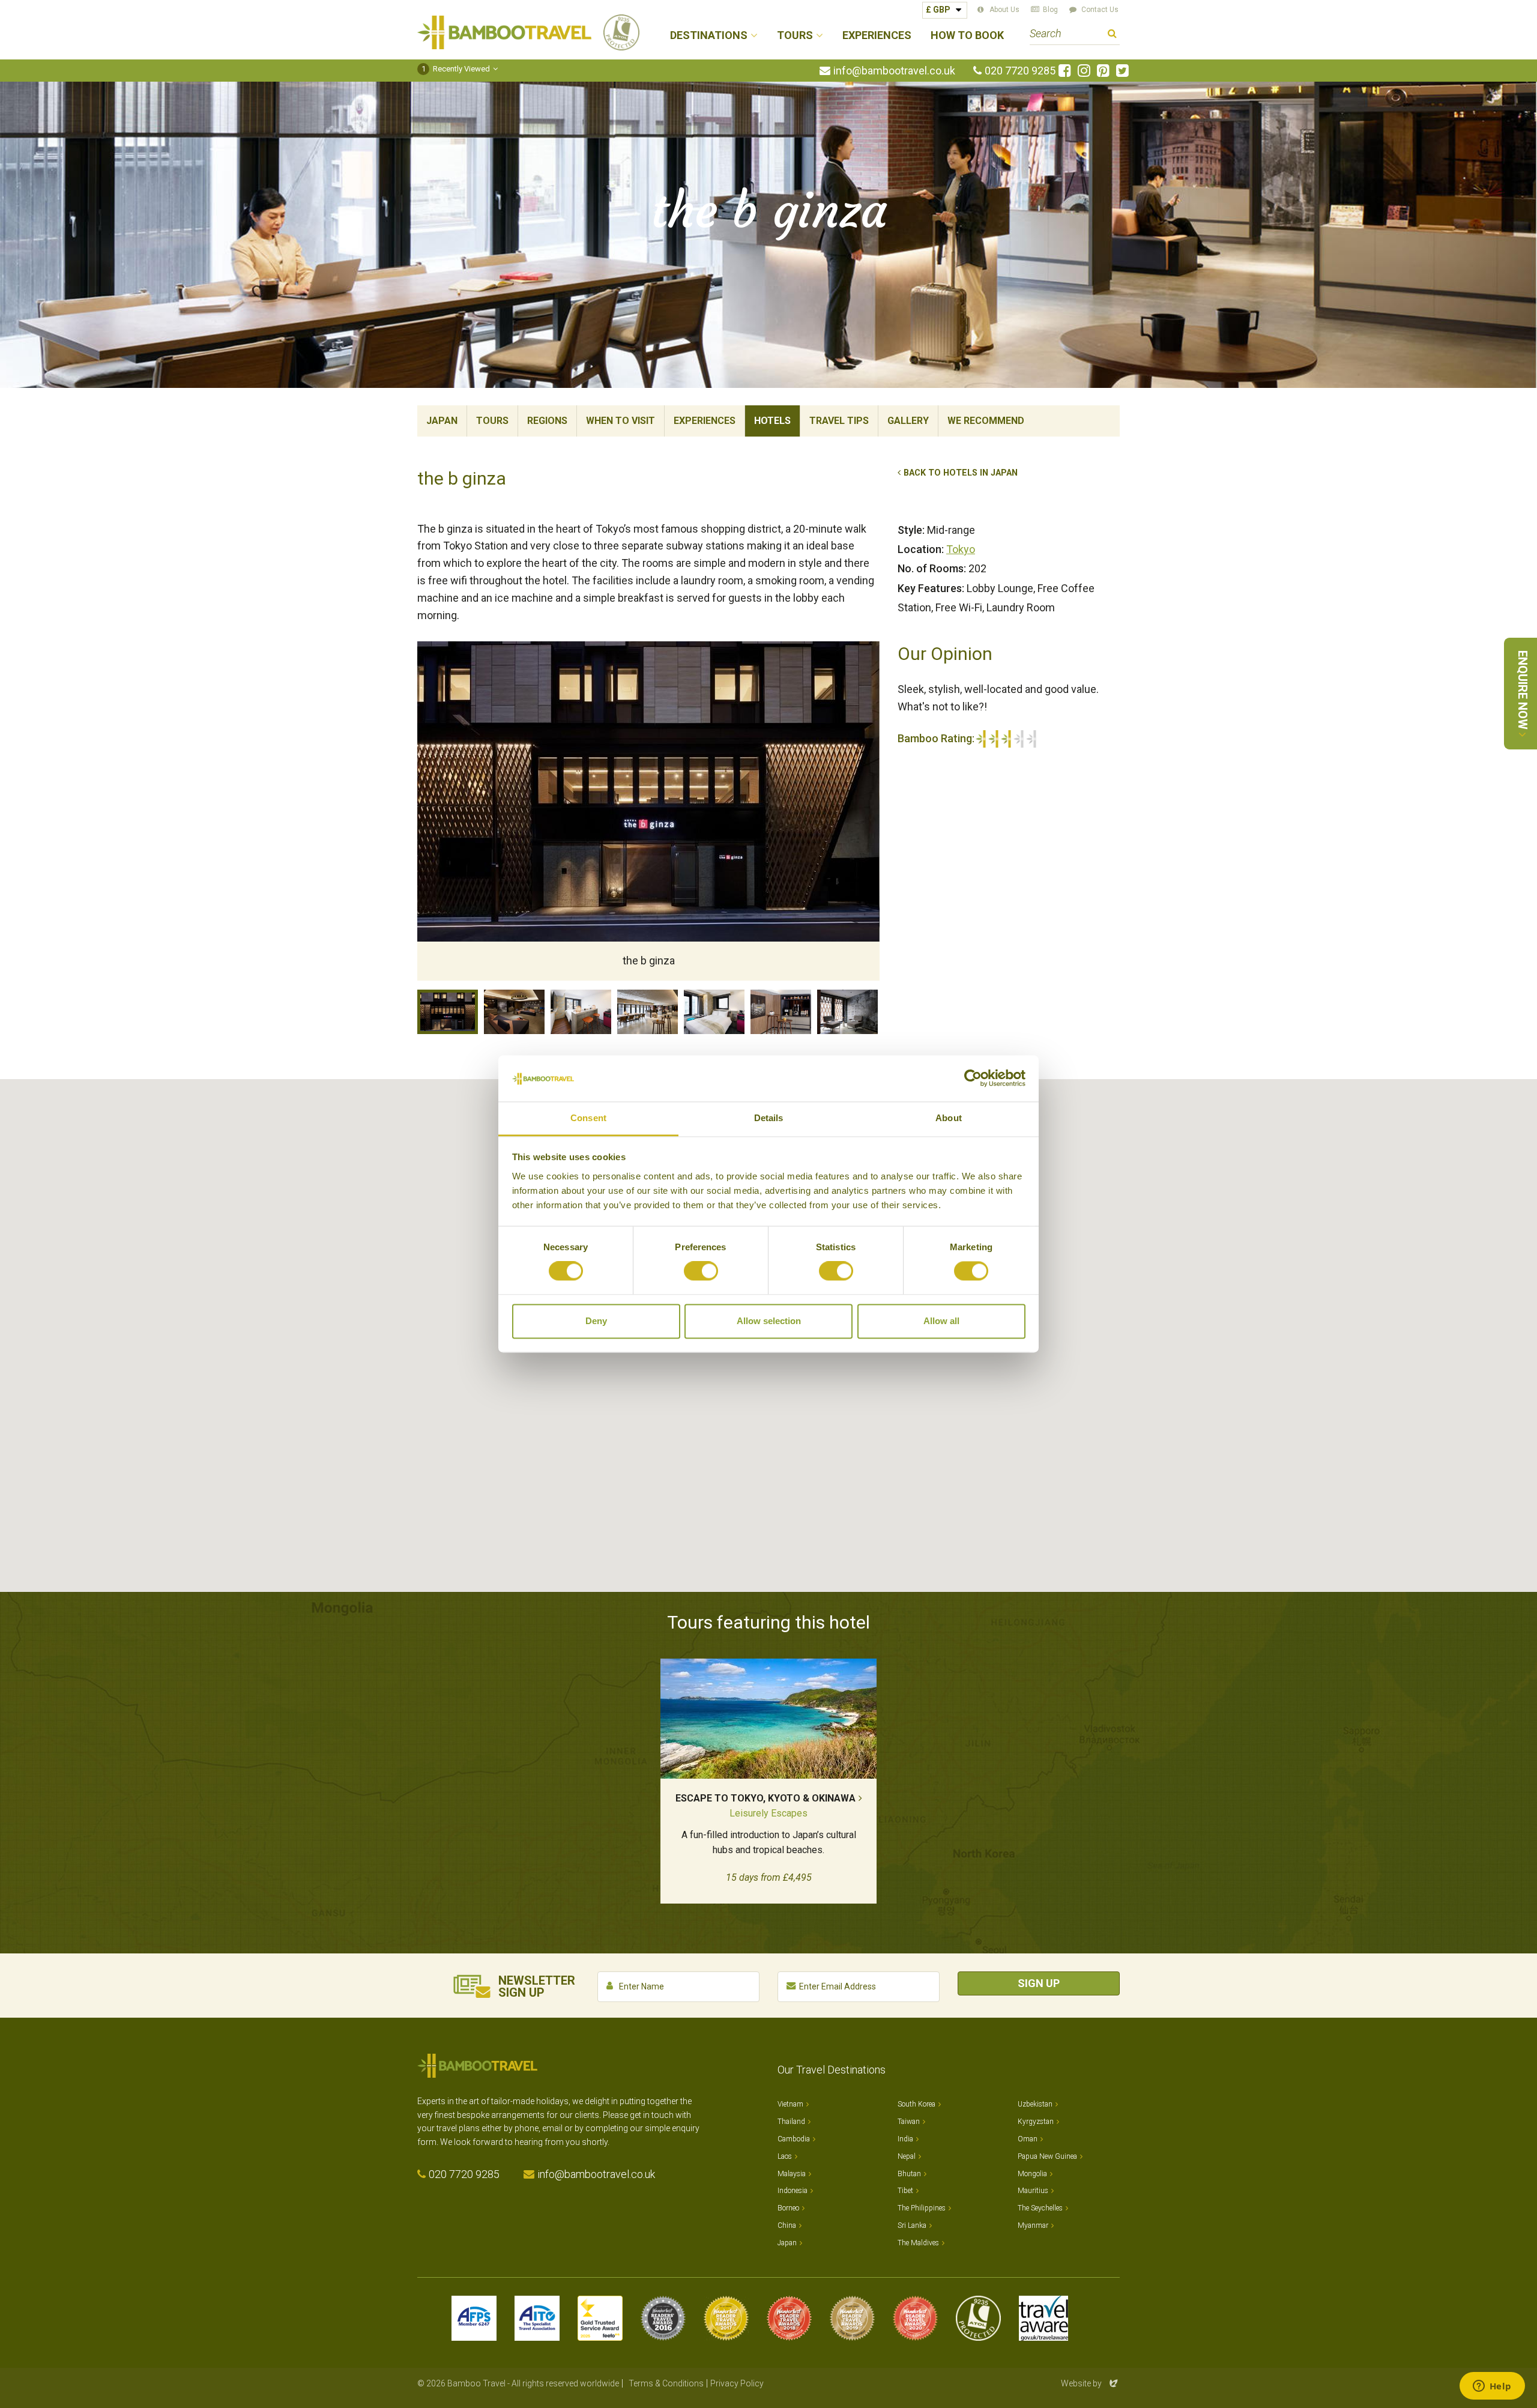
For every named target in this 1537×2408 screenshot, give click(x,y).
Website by (1090, 2383)
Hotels (772, 421)
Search (1112, 35)
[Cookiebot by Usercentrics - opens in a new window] (973, 1078)
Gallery (908, 421)
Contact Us (1100, 10)
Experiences (877, 36)
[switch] (701, 1271)
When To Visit (621, 421)
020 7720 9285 (1020, 71)
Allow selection (769, 1321)
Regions (547, 421)
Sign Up (1039, 1983)
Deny (596, 1321)
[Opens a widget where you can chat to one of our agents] (1492, 2387)
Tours (492, 421)
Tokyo (961, 549)
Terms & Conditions (666, 2383)
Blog (1050, 10)
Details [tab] (769, 1118)
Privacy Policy (737, 2383)
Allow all (941, 1321)
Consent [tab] (588, 1118)
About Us (1004, 10)
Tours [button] (795, 36)
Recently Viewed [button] (456, 69)
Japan (442, 421)
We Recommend (986, 421)
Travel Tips (839, 421)
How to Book (967, 36)
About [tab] (949, 1118)
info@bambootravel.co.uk (894, 71)
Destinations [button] (709, 36)
